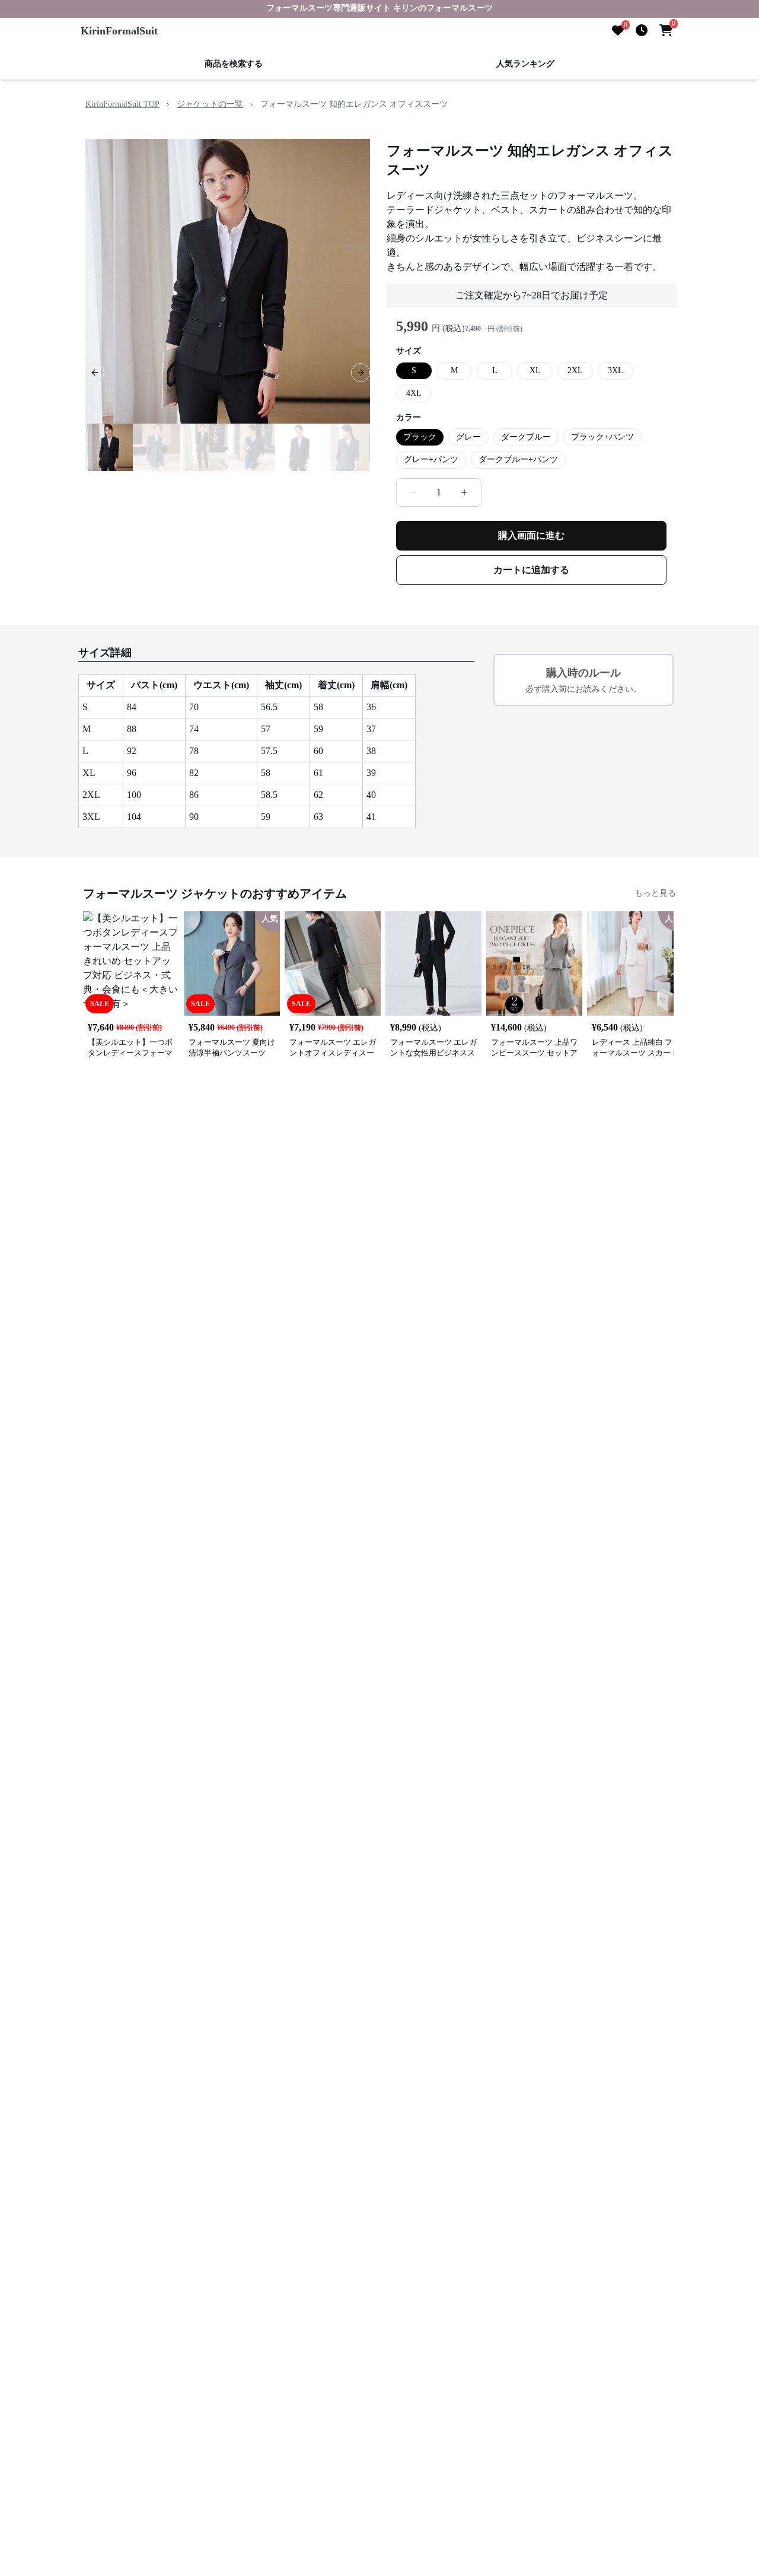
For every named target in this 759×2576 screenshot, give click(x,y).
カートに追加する (531, 570)
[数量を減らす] (413, 492)
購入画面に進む (531, 535)
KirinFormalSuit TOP (122, 104)
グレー (468, 437)
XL (535, 371)
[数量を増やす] (464, 492)
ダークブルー (526, 437)
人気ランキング (525, 64)
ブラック (420, 437)
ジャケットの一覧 (210, 104)
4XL (414, 393)
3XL (616, 371)
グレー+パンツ (431, 459)
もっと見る (655, 893)
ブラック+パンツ (602, 437)
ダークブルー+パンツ (518, 459)
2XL (575, 371)
